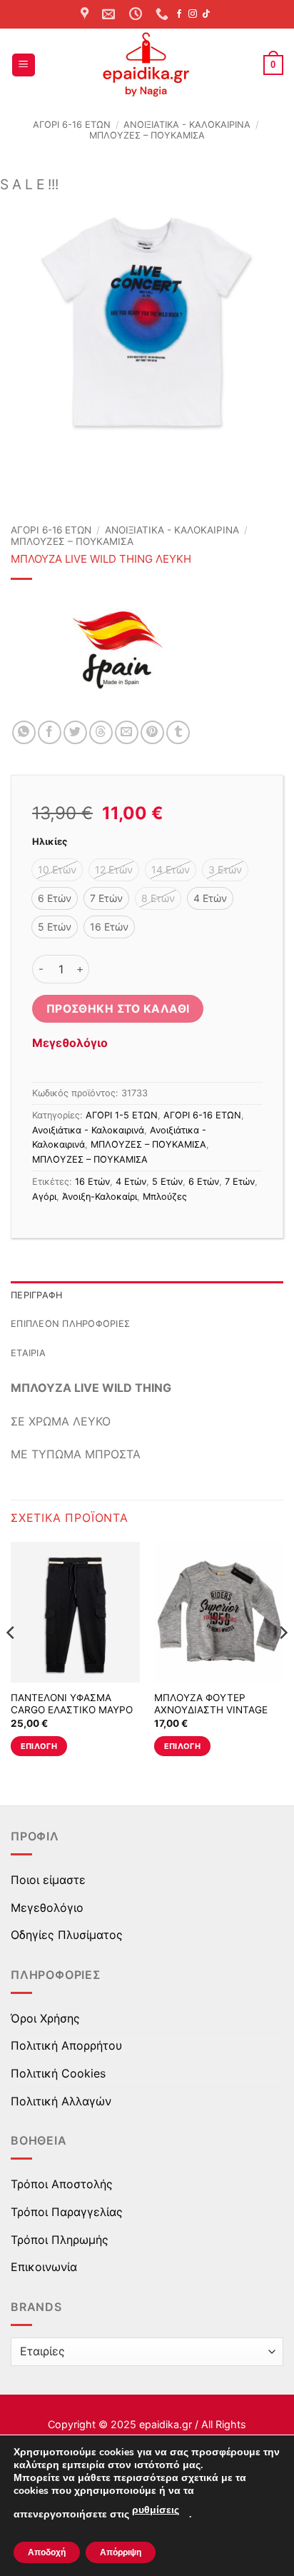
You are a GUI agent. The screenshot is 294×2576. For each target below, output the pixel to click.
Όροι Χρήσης (45, 2018)
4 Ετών (131, 1182)
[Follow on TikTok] (206, 14)
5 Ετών (167, 1182)
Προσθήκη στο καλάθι (118, 1009)
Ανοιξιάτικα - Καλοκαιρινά (187, 125)
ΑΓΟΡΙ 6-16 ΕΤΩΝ (72, 125)
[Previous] (11, 1662)
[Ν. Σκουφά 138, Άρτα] (86, 14)
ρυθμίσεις (156, 2510)
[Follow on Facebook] (179, 14)
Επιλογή (39, 1746)
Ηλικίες (50, 842)
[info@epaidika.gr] (110, 14)
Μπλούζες (165, 1197)
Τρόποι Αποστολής (62, 2184)
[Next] (283, 1662)
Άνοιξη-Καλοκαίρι (100, 1197)
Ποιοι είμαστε (48, 1880)
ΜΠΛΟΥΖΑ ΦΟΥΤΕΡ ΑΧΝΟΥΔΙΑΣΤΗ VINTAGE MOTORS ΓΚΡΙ (211, 1710)
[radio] (57, 870)
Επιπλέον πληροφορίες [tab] (70, 1324)
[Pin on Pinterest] (152, 732)
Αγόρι (44, 1197)
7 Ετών (240, 1182)
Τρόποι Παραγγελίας (67, 2212)
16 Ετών (92, 1182)
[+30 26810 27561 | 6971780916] (164, 14)
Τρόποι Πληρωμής (60, 2240)
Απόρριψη (121, 2552)
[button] (24, 65)
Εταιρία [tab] (28, 1353)
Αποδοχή (47, 2552)
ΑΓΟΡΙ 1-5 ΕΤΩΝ (122, 1115)
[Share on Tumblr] (178, 732)
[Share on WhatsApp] (24, 732)
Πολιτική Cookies (58, 2073)
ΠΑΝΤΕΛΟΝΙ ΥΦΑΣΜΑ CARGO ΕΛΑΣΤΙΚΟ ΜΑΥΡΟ (72, 1704)
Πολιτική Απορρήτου (66, 2045)
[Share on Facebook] (50, 732)
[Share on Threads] (101, 732)
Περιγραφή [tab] (36, 1295)
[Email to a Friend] (127, 732)
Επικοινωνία (44, 2267)
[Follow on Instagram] (193, 14)
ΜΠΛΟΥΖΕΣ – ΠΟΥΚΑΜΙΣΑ (147, 135)
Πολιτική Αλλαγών (61, 2101)
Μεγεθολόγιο (70, 1043)
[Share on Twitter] (75, 732)
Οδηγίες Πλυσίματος (67, 1935)
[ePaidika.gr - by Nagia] (147, 65)
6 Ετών (204, 1182)
